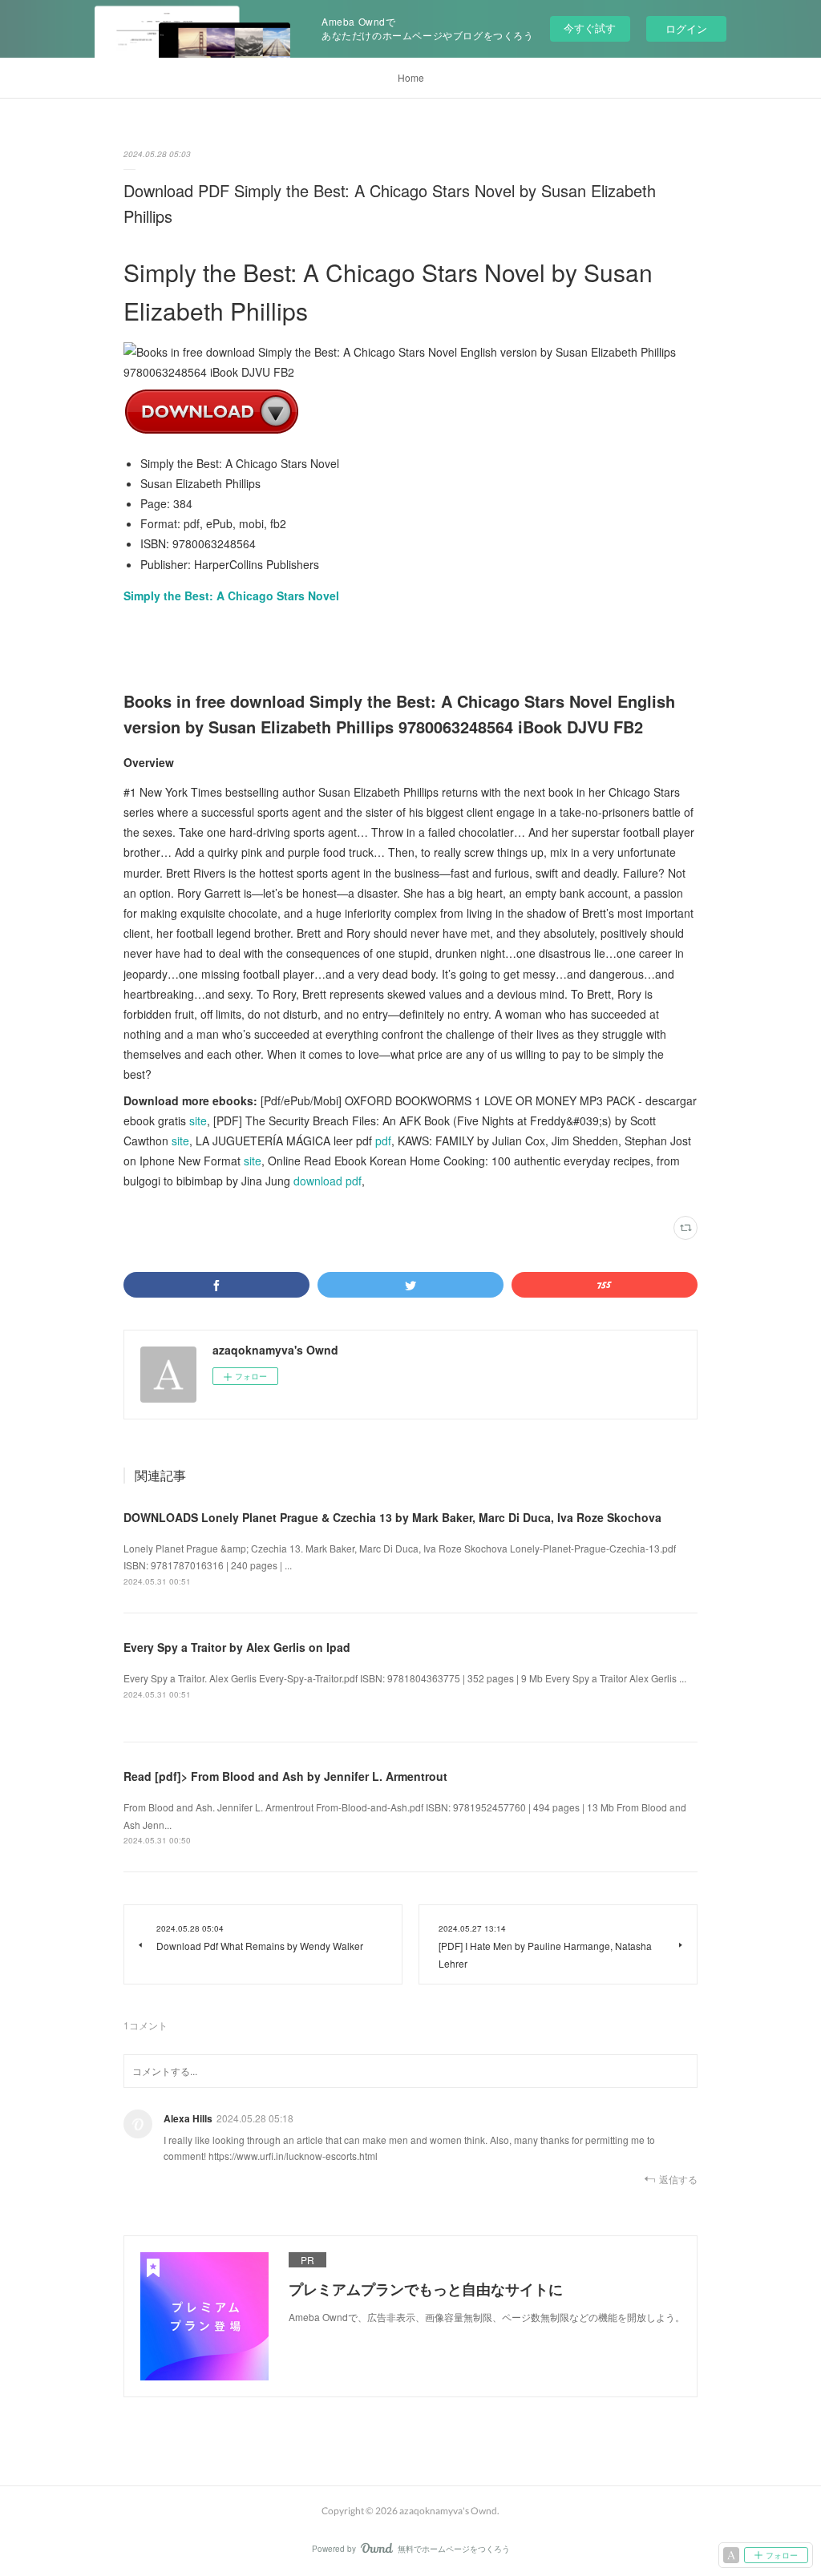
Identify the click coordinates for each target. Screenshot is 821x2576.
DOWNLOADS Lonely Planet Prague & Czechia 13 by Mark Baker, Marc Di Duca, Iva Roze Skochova (392, 1517)
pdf (383, 1141)
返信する (678, 2179)
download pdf (328, 1181)
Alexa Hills (188, 2118)
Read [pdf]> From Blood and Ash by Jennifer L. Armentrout (285, 1776)
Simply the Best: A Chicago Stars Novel (231, 596)
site (198, 1120)
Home (411, 77)
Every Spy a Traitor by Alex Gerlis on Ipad (237, 1647)
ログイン (686, 28)
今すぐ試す (590, 28)
